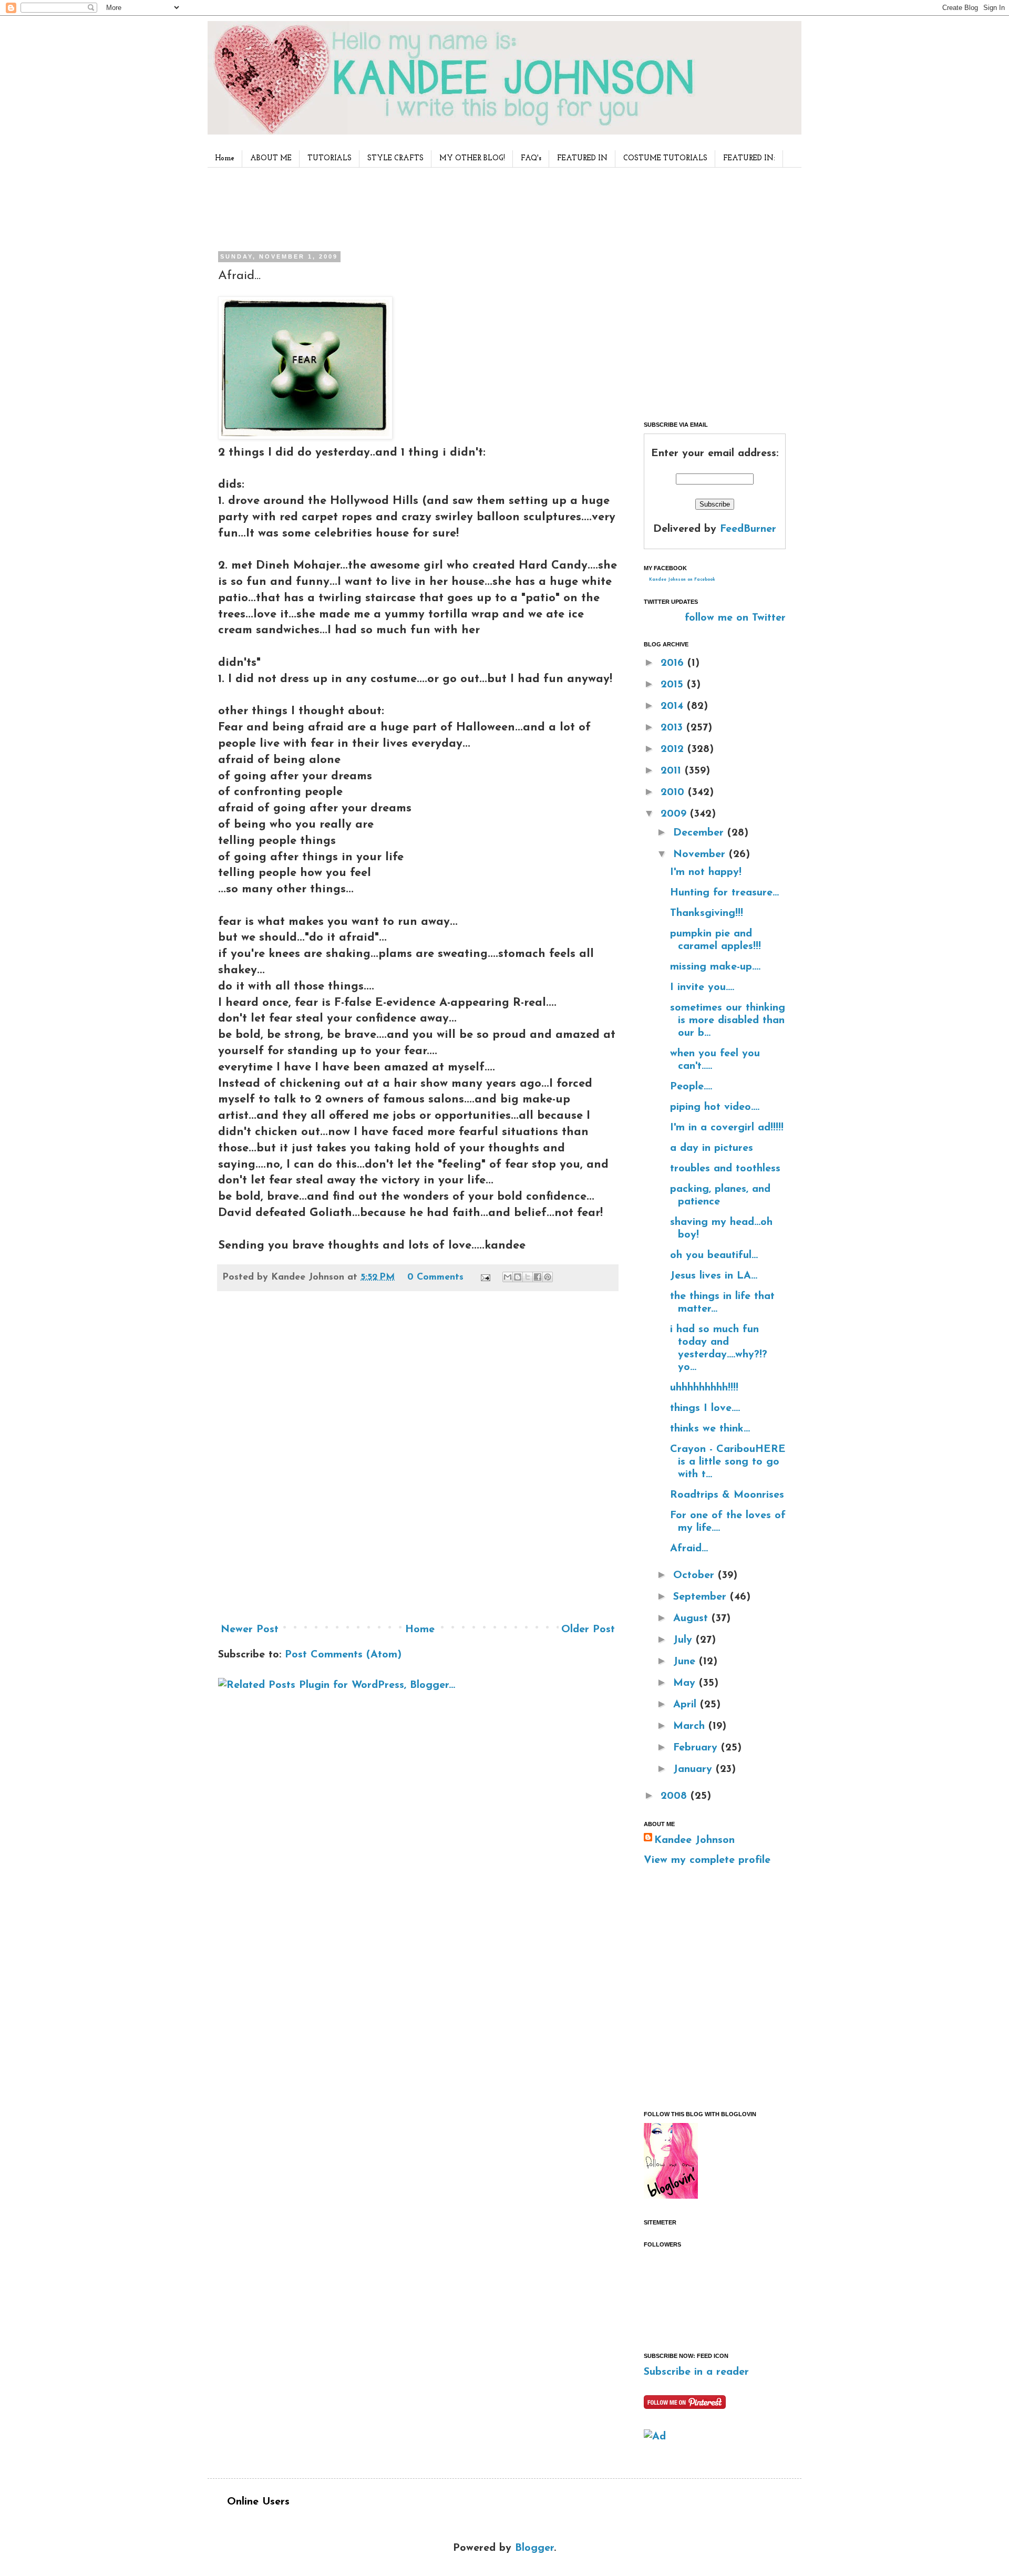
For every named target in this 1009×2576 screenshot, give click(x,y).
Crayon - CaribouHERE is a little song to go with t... (728, 1462)
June (686, 1662)
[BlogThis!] (518, 1277)
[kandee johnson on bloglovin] (671, 2196)
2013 (673, 728)
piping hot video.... (715, 1107)
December (700, 833)
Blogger (534, 2548)
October (696, 1575)
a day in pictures (712, 1148)
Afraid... (689, 1549)
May (686, 1683)
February (697, 1748)
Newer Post (250, 1630)
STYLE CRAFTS (395, 158)
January (694, 1769)
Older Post (588, 1630)
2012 (674, 749)
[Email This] (508, 1277)
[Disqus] (418, 1461)
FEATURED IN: (749, 158)
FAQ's (531, 158)
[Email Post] (485, 1277)
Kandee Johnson (694, 1840)
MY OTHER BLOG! (472, 158)
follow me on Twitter (735, 618)
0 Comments (435, 1277)
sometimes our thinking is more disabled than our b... (728, 1021)
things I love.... (705, 1408)
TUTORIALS (330, 158)
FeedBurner (748, 529)
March (691, 1726)
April (687, 1705)
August (692, 1619)
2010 (674, 792)
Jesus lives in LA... (714, 1276)
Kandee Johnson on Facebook (682, 580)
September (702, 1597)
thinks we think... (710, 1429)
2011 (673, 771)
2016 (674, 663)
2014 (674, 706)
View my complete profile (707, 1860)
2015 (674, 685)
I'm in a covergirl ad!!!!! (727, 1128)
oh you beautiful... (714, 1255)
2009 (675, 814)
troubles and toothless (725, 1169)
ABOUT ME (271, 158)
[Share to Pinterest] (548, 1277)
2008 (676, 1796)
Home (225, 158)
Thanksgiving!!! (707, 913)
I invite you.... (702, 987)
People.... (691, 1087)
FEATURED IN (582, 158)
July (684, 1640)
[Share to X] (528, 1277)
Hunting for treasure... (724, 893)
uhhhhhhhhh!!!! (704, 1388)
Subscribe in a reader (696, 2372)
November (701, 854)
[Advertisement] (415, 207)
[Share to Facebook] (538, 1277)
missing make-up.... (715, 967)
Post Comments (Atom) (343, 1655)
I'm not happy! (706, 872)
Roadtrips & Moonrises (727, 1495)
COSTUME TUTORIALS (665, 158)
